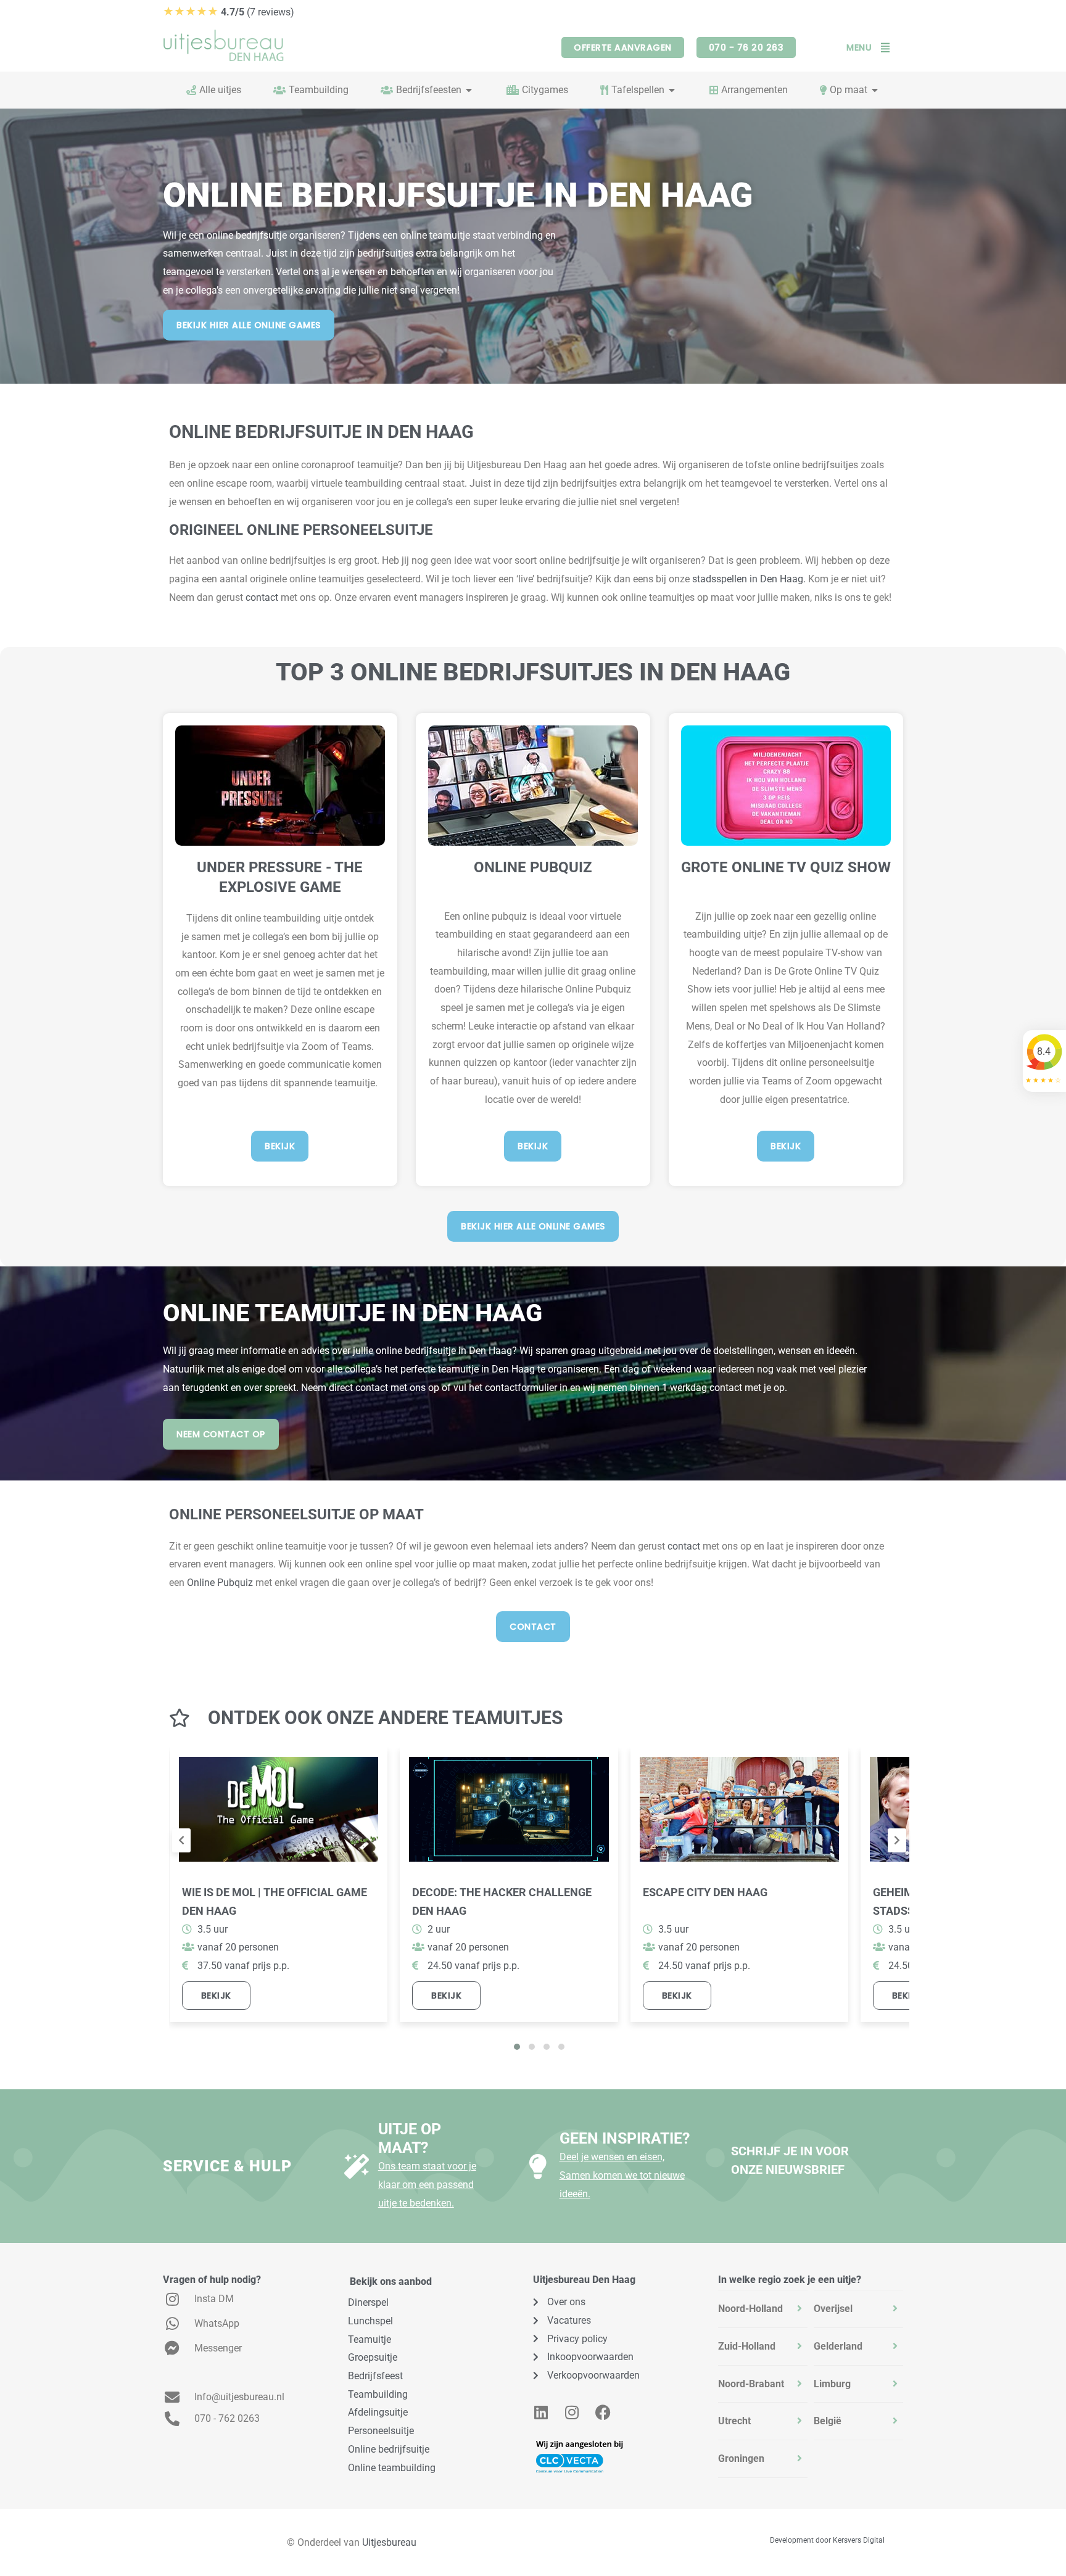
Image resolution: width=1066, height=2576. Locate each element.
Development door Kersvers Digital (827, 2540)
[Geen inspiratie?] (538, 2166)
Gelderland (838, 2346)
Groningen (741, 2458)
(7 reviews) (229, 12)
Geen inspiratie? (625, 2138)
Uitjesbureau (389, 2542)
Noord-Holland (750, 2309)
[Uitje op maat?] (357, 2166)
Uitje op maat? (410, 2138)
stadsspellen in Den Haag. (749, 579)
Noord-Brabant (751, 2384)
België (828, 2421)
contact (262, 597)
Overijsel (833, 2309)
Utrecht (734, 2421)
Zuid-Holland (747, 2346)
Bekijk (216, 1996)
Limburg (832, 2384)
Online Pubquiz (220, 1583)
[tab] (763, 2309)
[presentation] (181, 1841)
